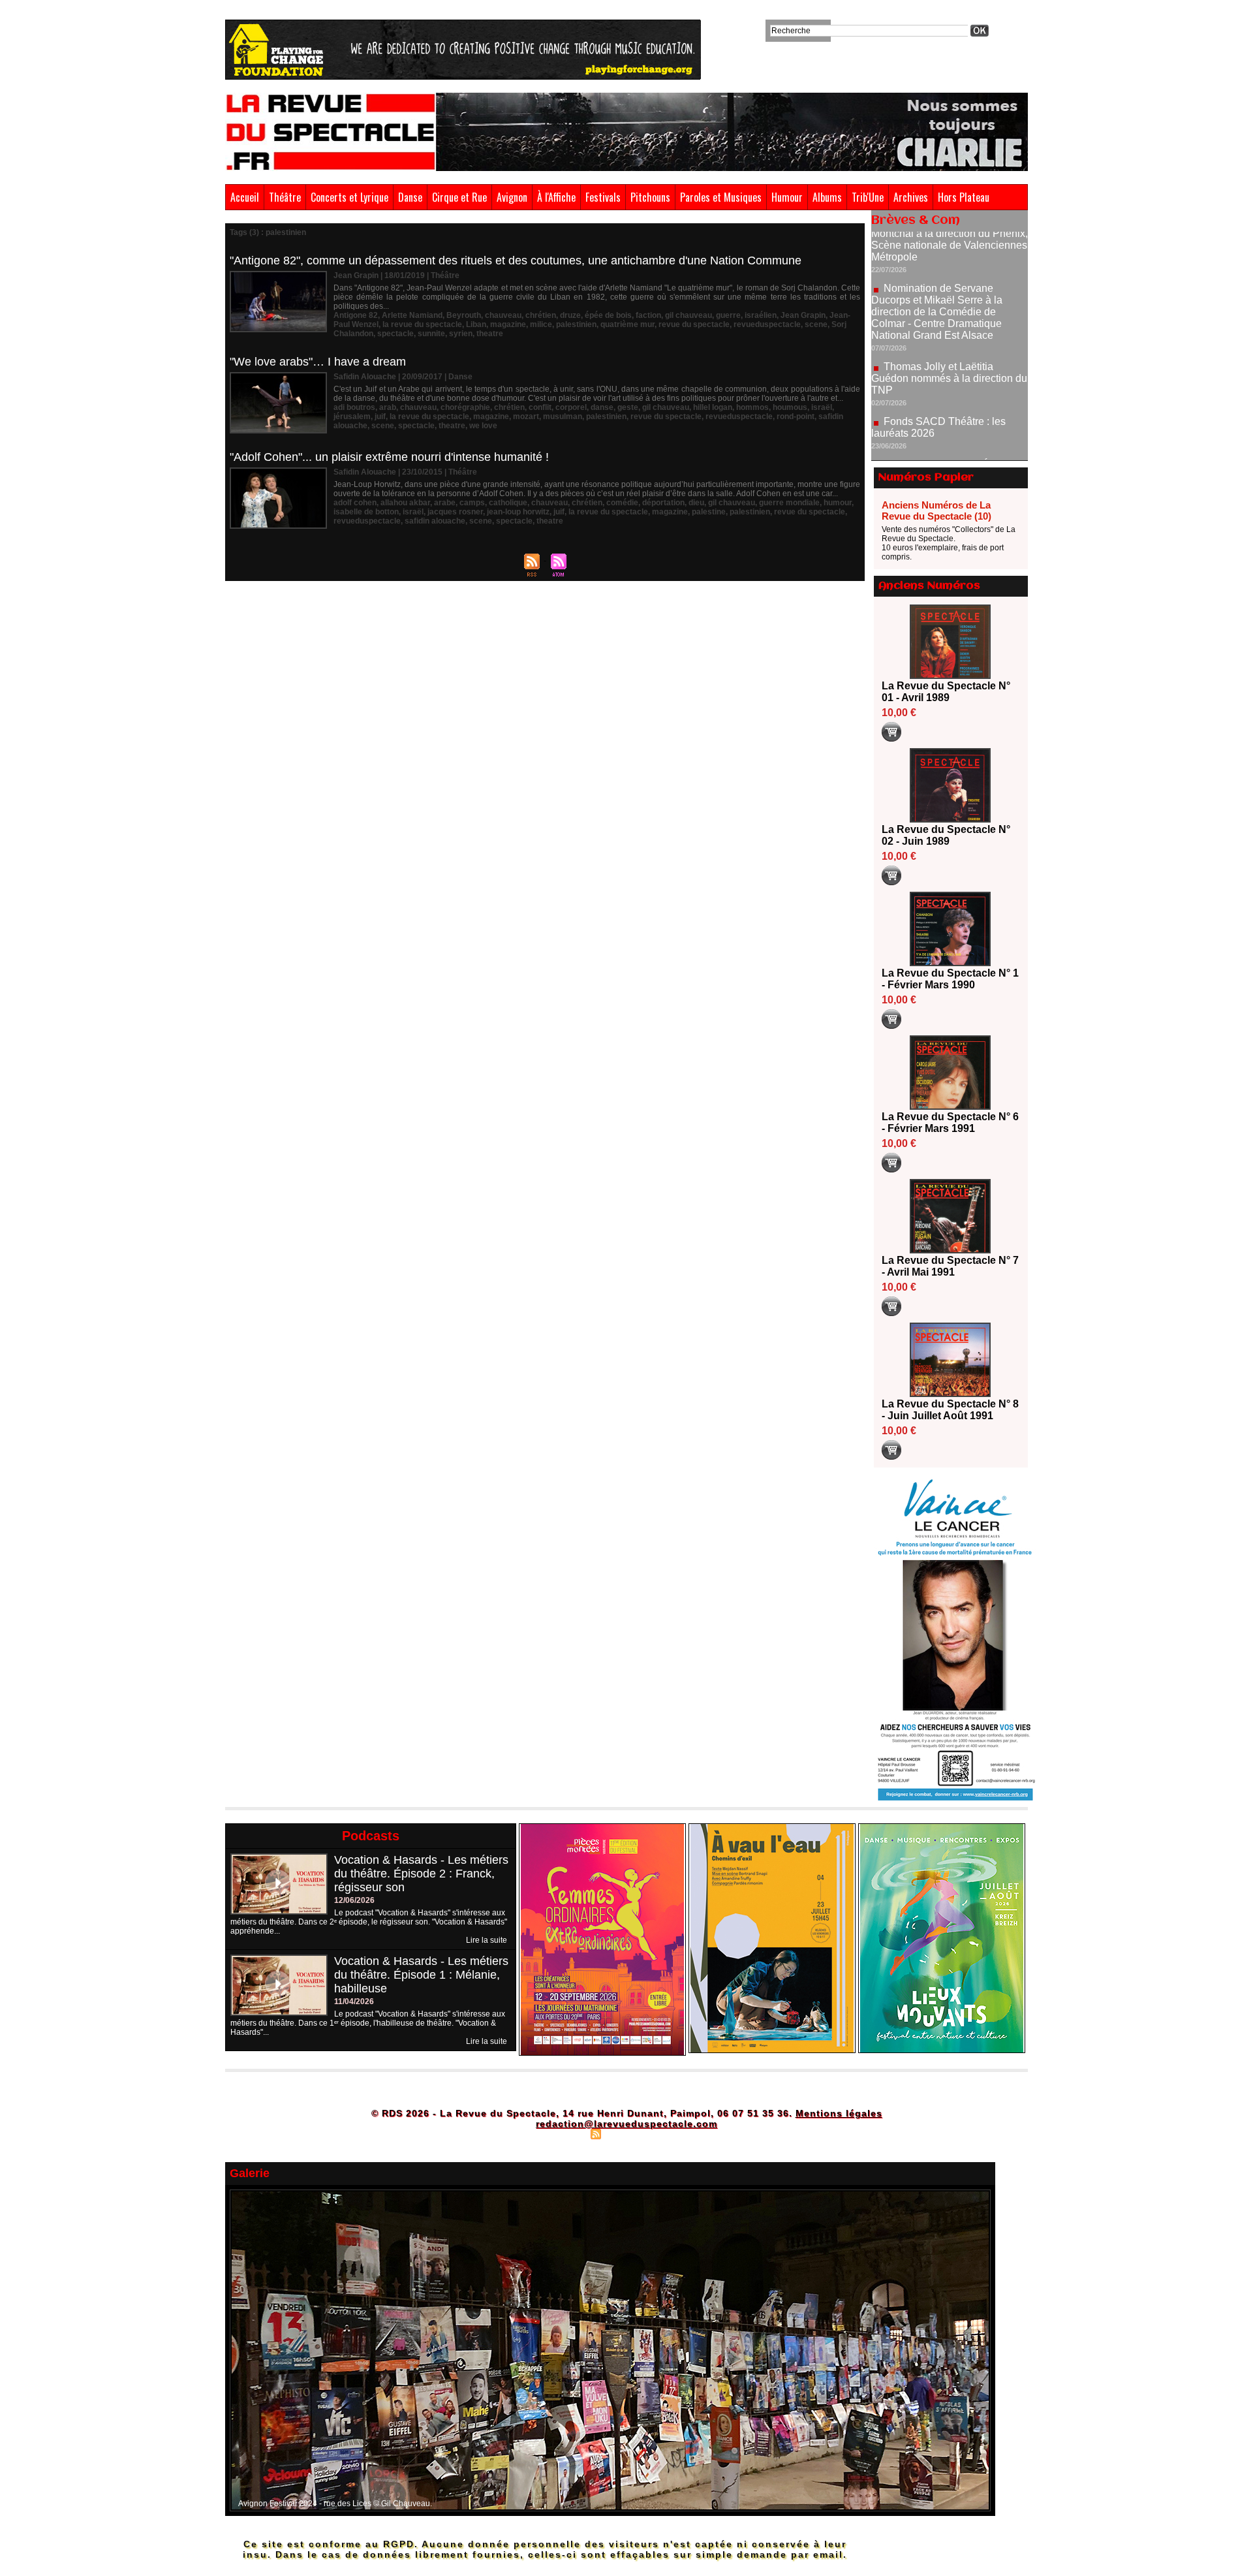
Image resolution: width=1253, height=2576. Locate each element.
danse (602, 407)
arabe (445, 503)
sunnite (431, 334)
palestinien (576, 324)
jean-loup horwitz (518, 512)
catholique (508, 503)
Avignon (512, 197)
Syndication (625, 2133)
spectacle (395, 334)
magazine (508, 324)
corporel (571, 407)
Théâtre (285, 197)
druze (570, 315)
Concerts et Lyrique (349, 197)
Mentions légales (839, 2113)
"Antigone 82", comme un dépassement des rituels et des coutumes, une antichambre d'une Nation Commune (516, 260)
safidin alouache (435, 521)
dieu (696, 503)
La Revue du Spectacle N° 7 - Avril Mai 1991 (950, 1266)
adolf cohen (355, 503)
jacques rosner (455, 512)
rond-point (796, 416)
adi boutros (354, 407)
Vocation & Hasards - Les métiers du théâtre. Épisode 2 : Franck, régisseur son (421, 1874)
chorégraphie (465, 407)
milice (541, 324)
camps (472, 503)
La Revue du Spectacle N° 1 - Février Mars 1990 (950, 979)
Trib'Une (868, 197)
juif (380, 416)
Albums (827, 197)
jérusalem (352, 416)
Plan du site (563, 2133)
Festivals (603, 197)
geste (628, 407)
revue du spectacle (694, 324)
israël (822, 407)
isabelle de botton (366, 512)
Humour (787, 197)
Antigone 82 (356, 315)
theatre (490, 334)
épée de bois (608, 315)
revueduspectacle (767, 324)
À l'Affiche (556, 197)
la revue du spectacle (422, 324)
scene (816, 324)
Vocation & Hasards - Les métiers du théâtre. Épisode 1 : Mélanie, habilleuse (421, 1975)
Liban (476, 324)
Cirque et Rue (459, 197)
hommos (752, 407)
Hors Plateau (964, 197)
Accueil (245, 197)
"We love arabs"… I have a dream (318, 362)
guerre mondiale (789, 503)
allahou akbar (405, 503)
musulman (563, 416)
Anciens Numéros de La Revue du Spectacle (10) (936, 510)
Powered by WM (682, 2133)
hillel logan (713, 407)
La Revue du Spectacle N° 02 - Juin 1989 (946, 835)
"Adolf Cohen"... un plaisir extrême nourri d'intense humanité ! (389, 457)
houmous (790, 407)
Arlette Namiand (412, 315)
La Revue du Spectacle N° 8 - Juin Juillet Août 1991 (950, 1410)
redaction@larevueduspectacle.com (626, 2124)
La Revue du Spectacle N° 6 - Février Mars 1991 (950, 1123)
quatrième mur (627, 324)
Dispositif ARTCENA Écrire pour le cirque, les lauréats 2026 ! (948, 412)
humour (838, 503)
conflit (540, 407)
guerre (728, 315)
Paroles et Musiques (721, 197)
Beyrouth (464, 315)
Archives (911, 197)
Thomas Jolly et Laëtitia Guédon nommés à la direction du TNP (949, 320)
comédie (622, 503)
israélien (761, 315)
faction (648, 315)
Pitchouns (650, 197)
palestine (709, 512)
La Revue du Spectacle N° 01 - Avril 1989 (946, 692)
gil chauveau (688, 315)
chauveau (503, 315)
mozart (526, 416)
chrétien (541, 315)
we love (483, 426)
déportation (663, 503)
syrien (461, 334)
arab (388, 407)
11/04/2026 (354, 2002)
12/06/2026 (354, 1900)
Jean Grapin (803, 315)
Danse (410, 197)
